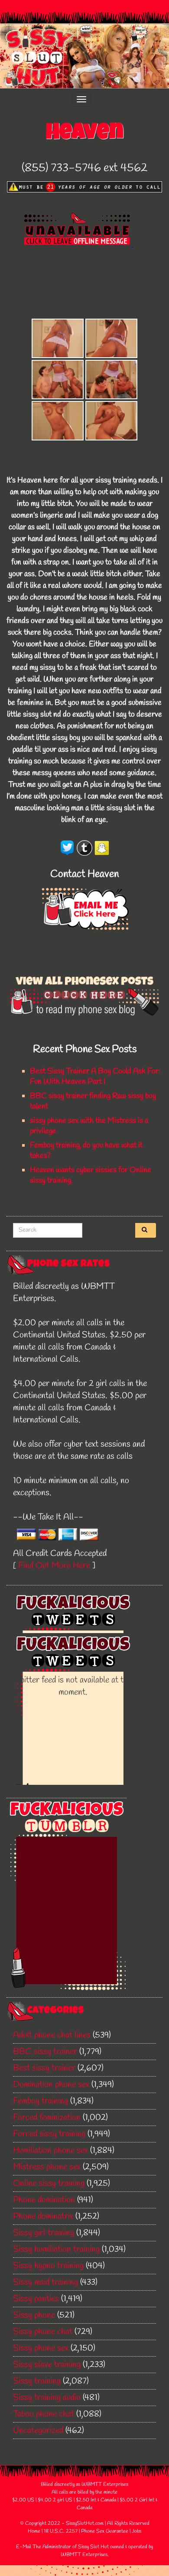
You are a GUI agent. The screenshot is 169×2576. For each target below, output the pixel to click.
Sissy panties (36, 2299)
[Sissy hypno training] (111, 338)
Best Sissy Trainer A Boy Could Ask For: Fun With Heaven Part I (95, 1076)
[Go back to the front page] (84, 56)
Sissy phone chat (43, 2332)
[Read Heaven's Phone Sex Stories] (84, 993)
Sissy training (37, 2381)
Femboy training (41, 2101)
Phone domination (44, 2200)
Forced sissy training (49, 2134)
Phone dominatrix (43, 2216)
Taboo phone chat (44, 2414)
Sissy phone (34, 2315)
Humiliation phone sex (50, 2150)
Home (34, 2531)
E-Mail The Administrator (44, 2547)
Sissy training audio (47, 2398)
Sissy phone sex (41, 2348)
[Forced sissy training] (111, 380)
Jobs (136, 2531)
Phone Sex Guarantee (105, 2531)
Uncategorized (38, 2431)
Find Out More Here (54, 1566)
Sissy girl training (44, 2233)
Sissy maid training (45, 2282)
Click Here (94, 914)
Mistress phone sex (47, 2167)
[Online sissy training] (58, 380)
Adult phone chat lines (52, 2035)
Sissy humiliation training (56, 2249)
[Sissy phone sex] (58, 338)
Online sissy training (49, 2183)
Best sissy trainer (44, 2068)
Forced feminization (47, 2118)
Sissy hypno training (48, 2266)
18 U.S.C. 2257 (61, 2531)
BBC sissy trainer (45, 2052)
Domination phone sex (51, 2085)
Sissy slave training (47, 2365)
